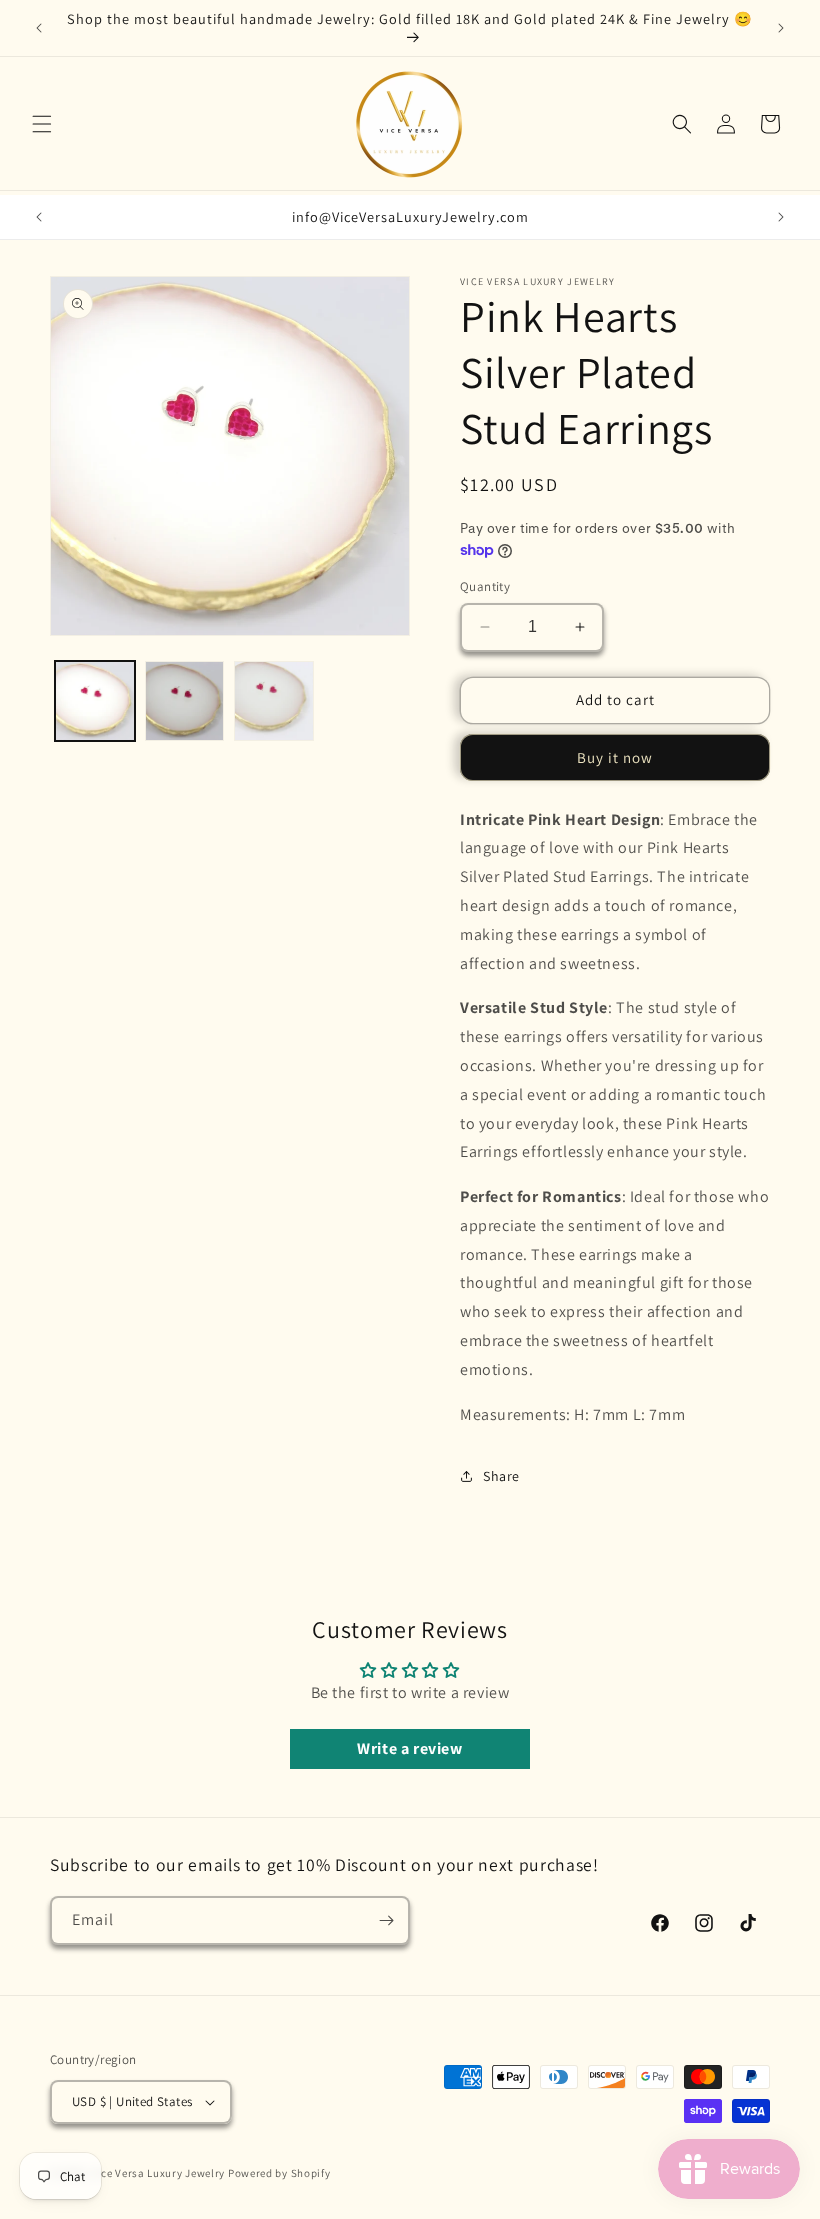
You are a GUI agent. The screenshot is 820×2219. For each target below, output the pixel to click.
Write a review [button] (409, 1748)
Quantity (485, 586)
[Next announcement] (781, 28)
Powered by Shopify (279, 2173)
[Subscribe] (386, 1920)
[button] (42, 124)
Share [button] (501, 1476)
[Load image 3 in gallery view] (274, 701)
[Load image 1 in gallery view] (95, 701)
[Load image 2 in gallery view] (185, 701)
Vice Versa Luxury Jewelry (158, 2173)
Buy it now (615, 757)
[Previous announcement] (39, 28)
